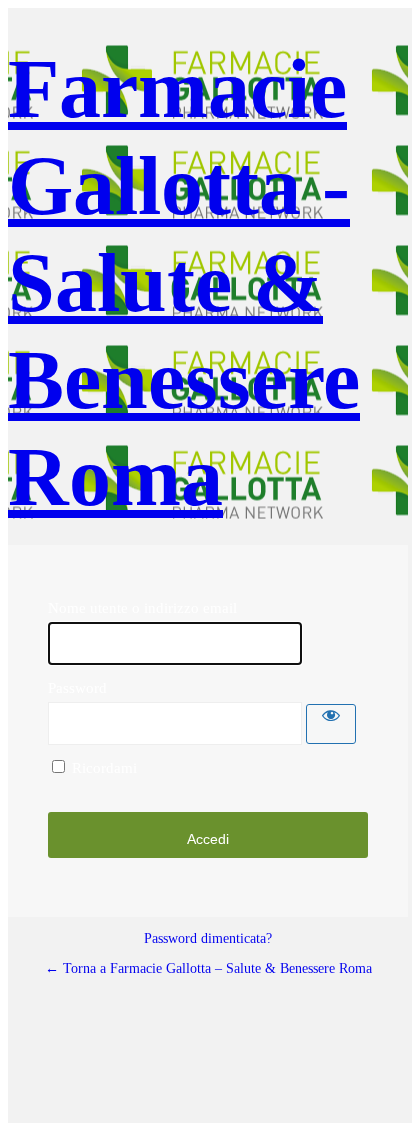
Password (77, 688)
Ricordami (104, 768)
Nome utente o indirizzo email (142, 608)
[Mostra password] (331, 724)
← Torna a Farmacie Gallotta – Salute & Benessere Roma (208, 968)
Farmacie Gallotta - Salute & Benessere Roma (184, 282)
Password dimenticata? (208, 938)
